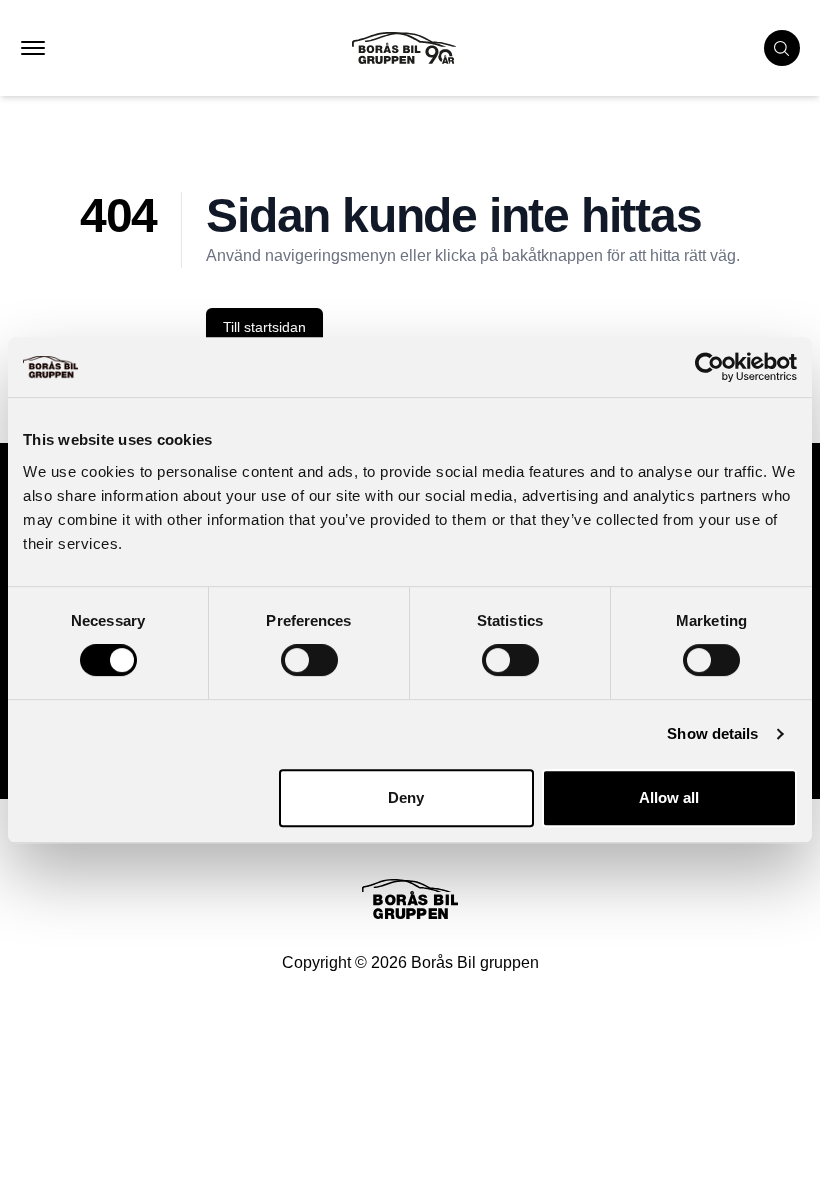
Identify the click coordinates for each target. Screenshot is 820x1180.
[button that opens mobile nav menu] (33, 48)
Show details (712, 733)
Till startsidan (264, 327)
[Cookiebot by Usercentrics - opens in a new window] (709, 367)
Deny (406, 797)
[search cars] (782, 48)
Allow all (669, 797)
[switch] (309, 660)
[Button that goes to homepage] (422, 48)
